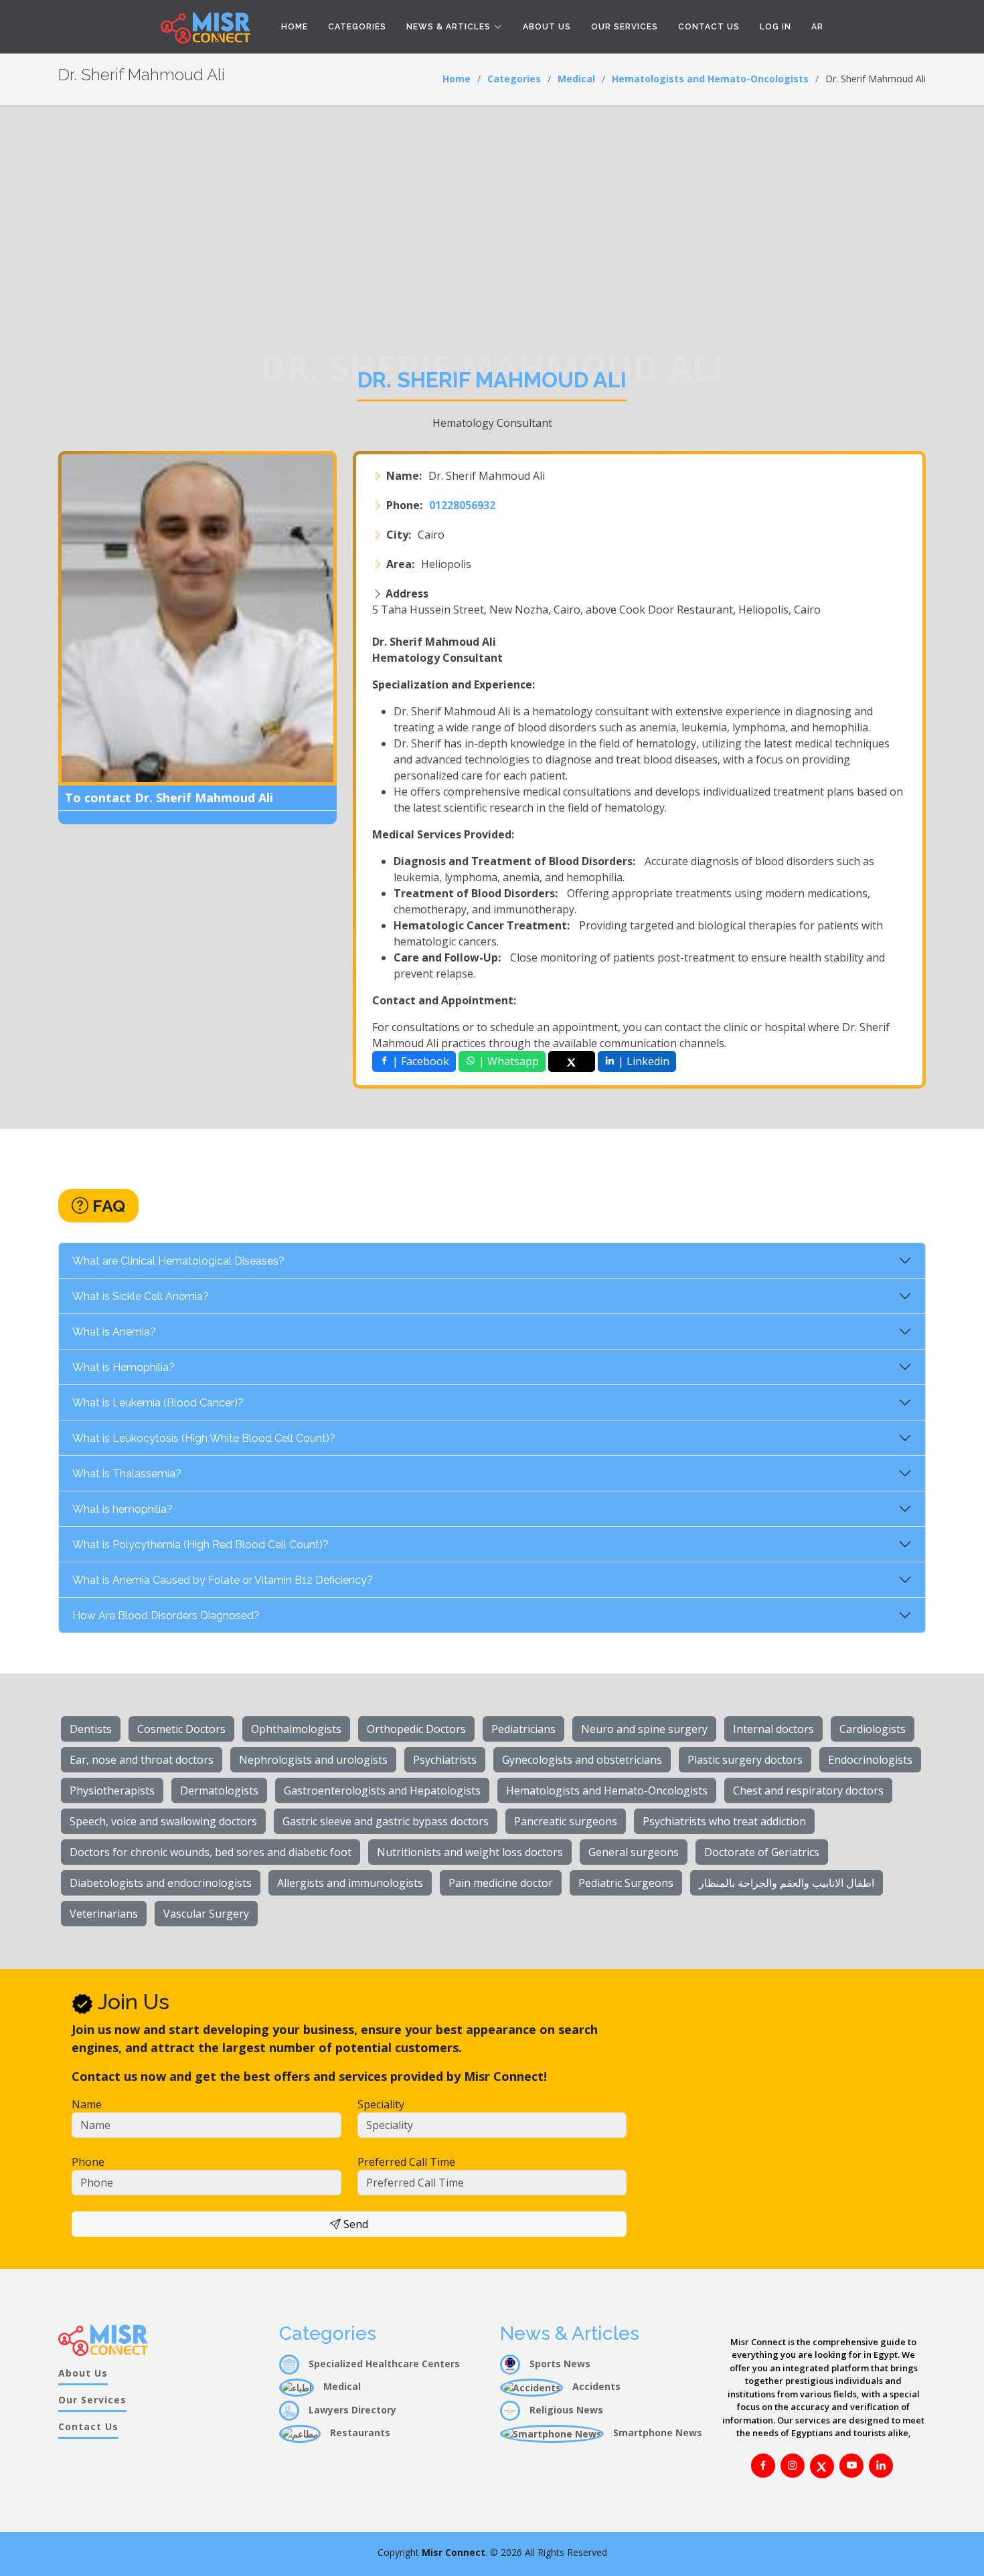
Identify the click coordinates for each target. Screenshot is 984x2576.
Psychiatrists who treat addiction (724, 1821)
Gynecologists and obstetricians (582, 1760)
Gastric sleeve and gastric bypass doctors (386, 1821)
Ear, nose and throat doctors (142, 1760)
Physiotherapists (112, 1790)
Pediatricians (523, 1729)
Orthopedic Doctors (416, 1729)
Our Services (625, 27)
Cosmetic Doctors (181, 1729)
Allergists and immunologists (350, 1883)
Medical (576, 79)
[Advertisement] (492, 207)
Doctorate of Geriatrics (762, 1852)
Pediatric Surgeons (626, 1883)
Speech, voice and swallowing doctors (163, 1821)
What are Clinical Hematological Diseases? (178, 1261)
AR (817, 27)
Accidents (595, 2386)
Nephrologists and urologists (313, 1760)
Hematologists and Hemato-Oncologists (710, 79)
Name (87, 2104)
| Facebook (419, 1061)
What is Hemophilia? (124, 1367)
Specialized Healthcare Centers (383, 2364)
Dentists (91, 1729)
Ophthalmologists (296, 1729)
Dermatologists (219, 1790)
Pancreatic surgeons (566, 1821)
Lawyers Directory (351, 2410)
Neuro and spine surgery (644, 1729)
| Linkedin (642, 1061)
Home (295, 27)
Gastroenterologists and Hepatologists (382, 1790)
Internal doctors (773, 1729)
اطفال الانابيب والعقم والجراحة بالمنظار (787, 1883)
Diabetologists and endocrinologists (161, 1883)
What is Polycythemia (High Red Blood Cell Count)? (200, 1545)
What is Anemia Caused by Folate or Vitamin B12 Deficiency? (223, 1580)
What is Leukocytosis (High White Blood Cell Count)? (204, 1438)
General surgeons (634, 1852)
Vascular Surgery (206, 1914)
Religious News (565, 2410)
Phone (88, 2162)
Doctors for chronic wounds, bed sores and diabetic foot (211, 1852)
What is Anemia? (114, 1332)
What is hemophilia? (122, 1509)
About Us (547, 27)
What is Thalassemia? (127, 1474)
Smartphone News (656, 2432)
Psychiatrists (445, 1760)
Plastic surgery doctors (745, 1760)
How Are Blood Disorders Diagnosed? (166, 1616)
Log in (775, 27)
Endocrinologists (870, 1760)
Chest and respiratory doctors (808, 1790)
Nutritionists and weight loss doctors (470, 1852)
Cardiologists (873, 1729)
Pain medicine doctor (501, 1883)
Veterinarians (104, 1914)
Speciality (381, 2104)
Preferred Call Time (406, 2162)
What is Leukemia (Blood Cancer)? (158, 1403)
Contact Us (709, 27)
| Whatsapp (507, 1061)
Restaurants (359, 2432)
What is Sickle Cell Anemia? (141, 1296)
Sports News (559, 2364)
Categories (357, 27)
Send (354, 2224)
